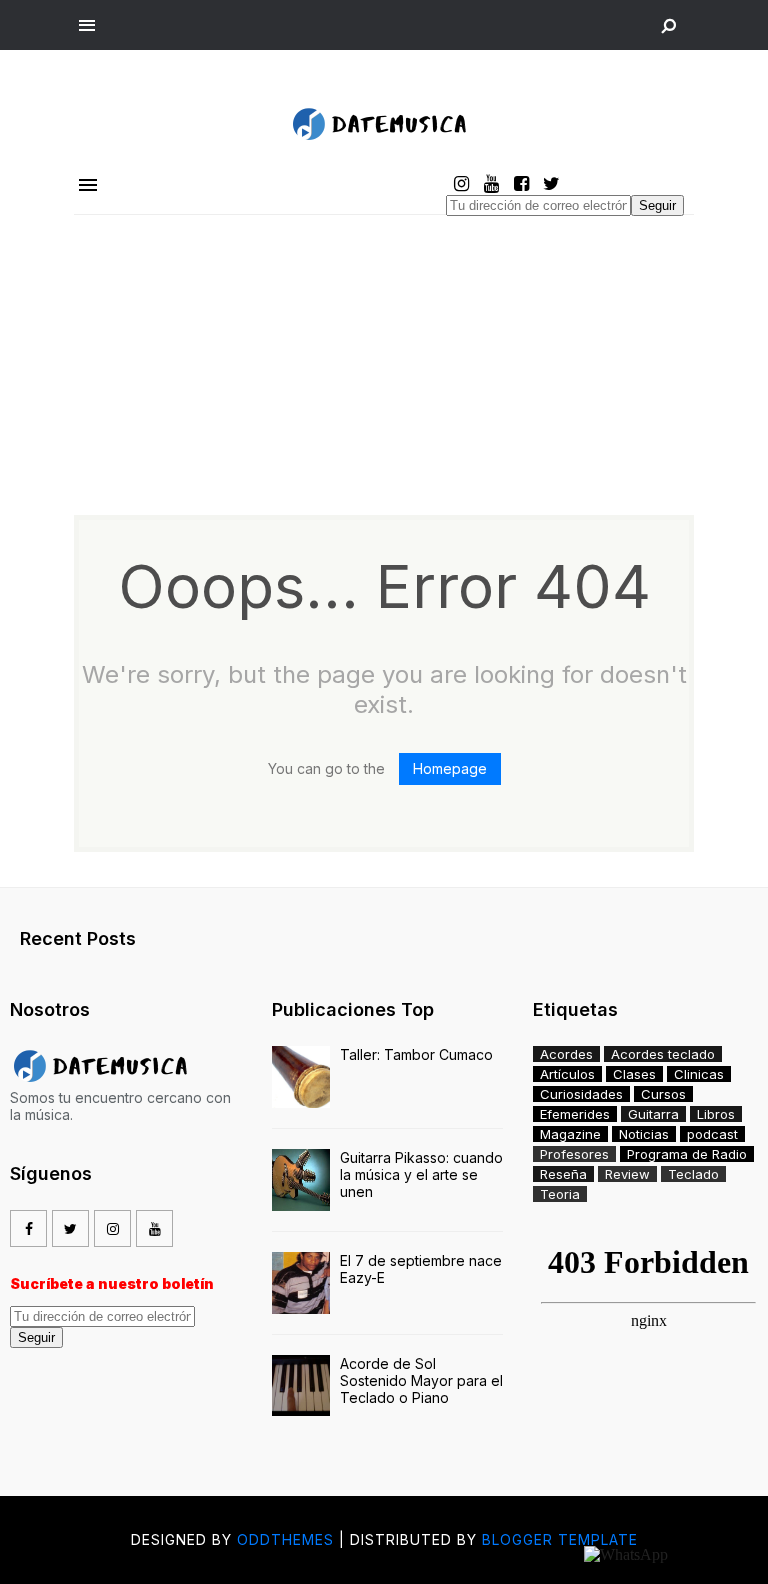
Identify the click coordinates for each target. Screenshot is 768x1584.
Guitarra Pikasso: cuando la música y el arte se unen (421, 1174)
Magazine (570, 1134)
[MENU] (87, 26)
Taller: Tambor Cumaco (416, 1054)
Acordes (566, 1054)
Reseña (563, 1174)
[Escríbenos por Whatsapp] (626, 1554)
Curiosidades (581, 1094)
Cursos (663, 1094)
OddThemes (285, 1539)
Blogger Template (560, 1539)
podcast (712, 1134)
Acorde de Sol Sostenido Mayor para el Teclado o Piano (421, 1380)
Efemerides (575, 1114)
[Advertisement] (384, 365)
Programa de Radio (687, 1154)
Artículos (567, 1074)
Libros (716, 1114)
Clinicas (699, 1074)
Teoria (560, 1194)
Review (627, 1174)
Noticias (644, 1134)
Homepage (450, 768)
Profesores (574, 1154)
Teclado (693, 1174)
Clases (634, 1074)
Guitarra (653, 1114)
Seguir (657, 205)
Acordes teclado (663, 1054)
